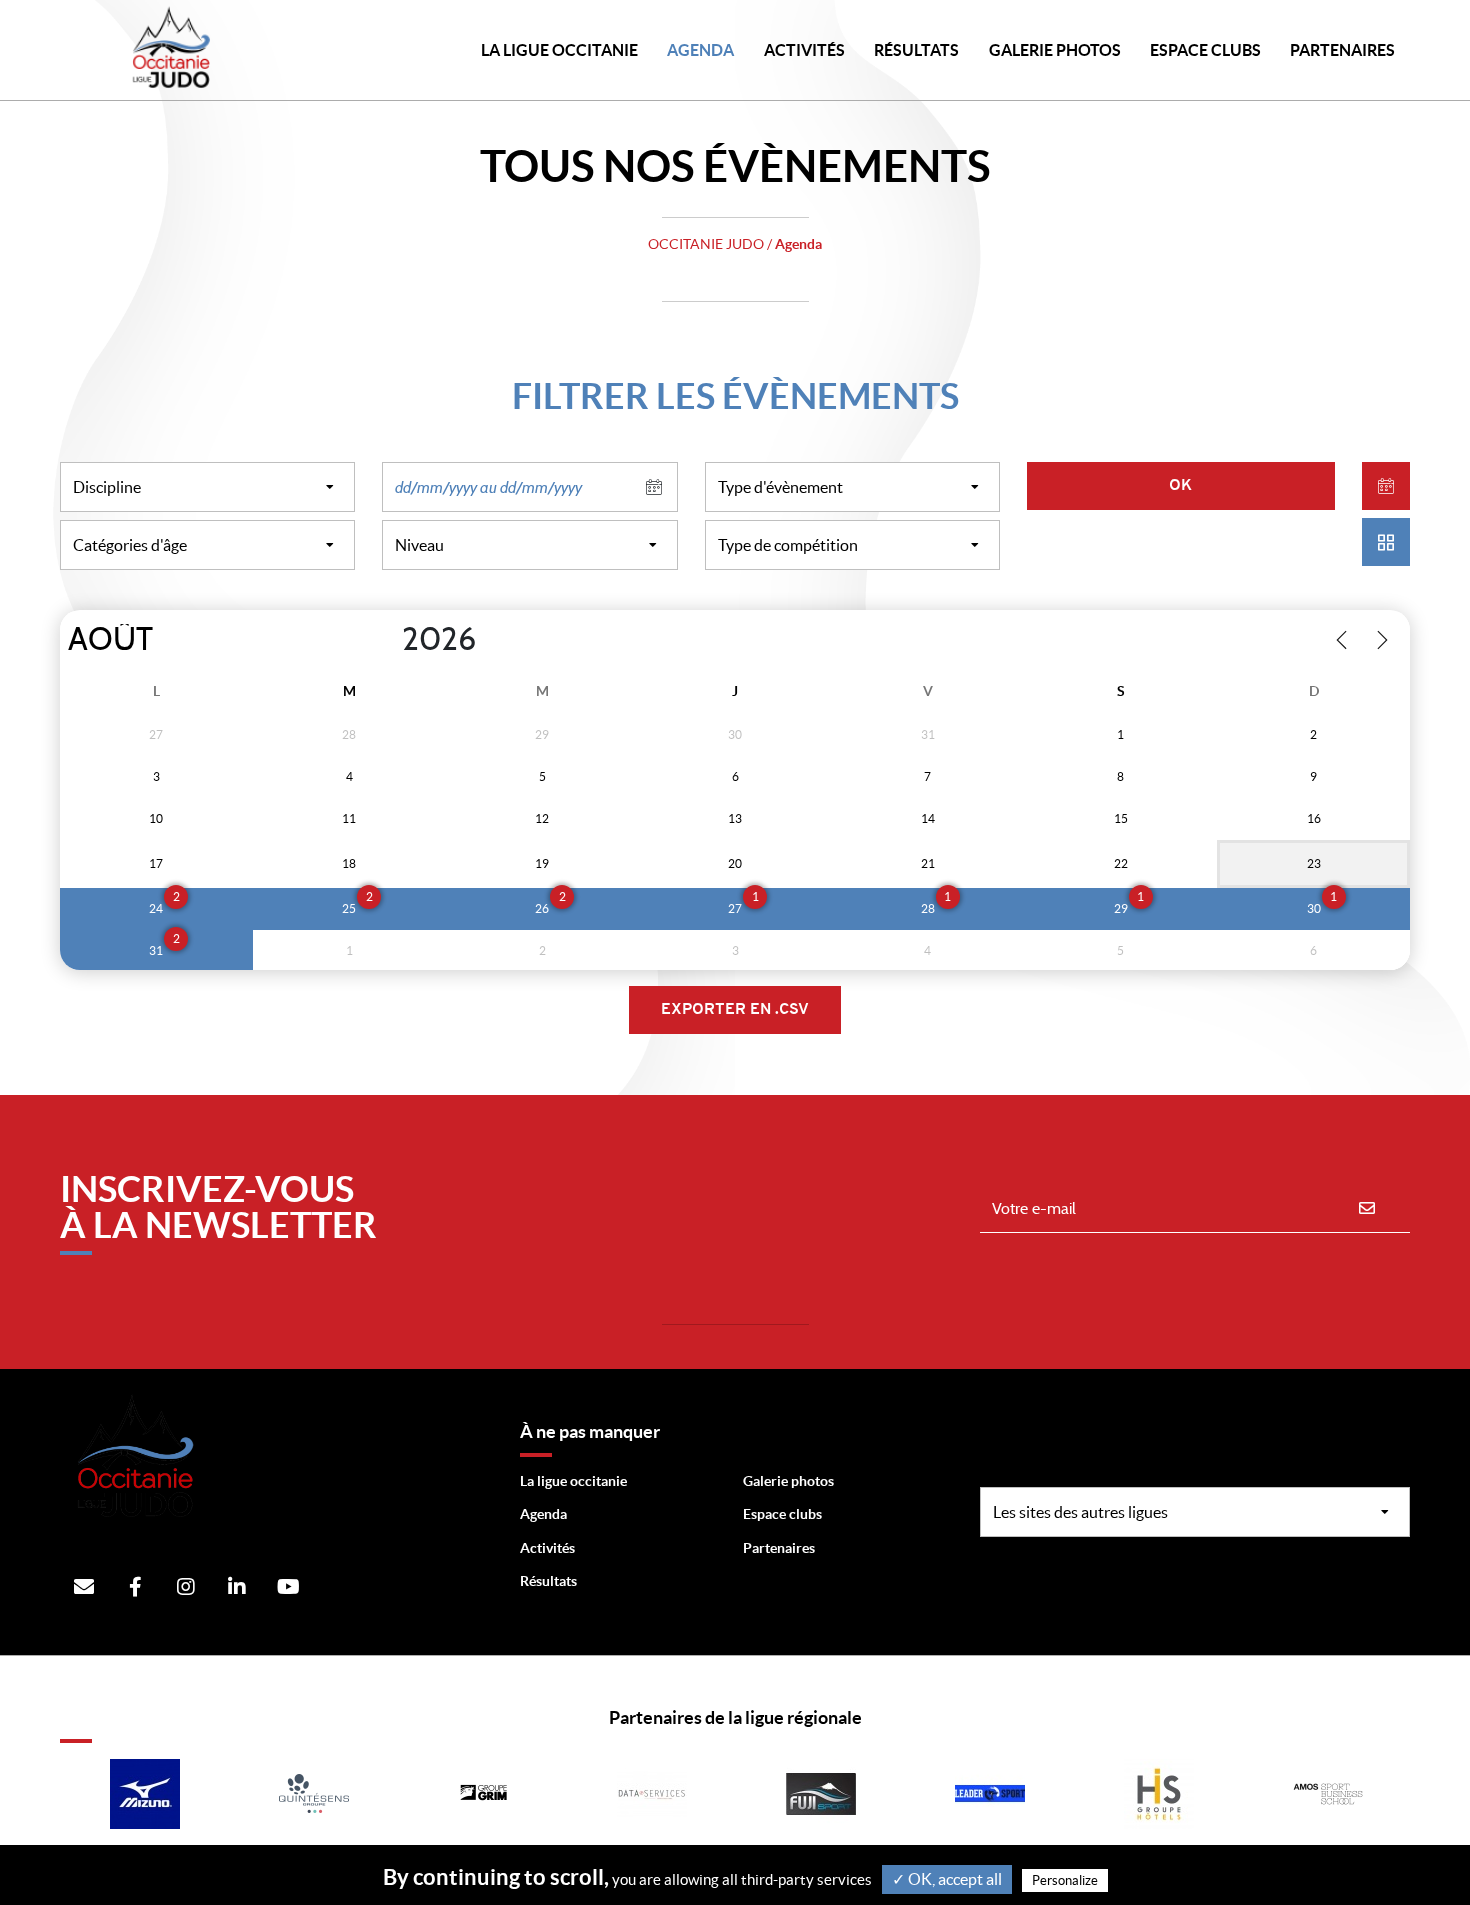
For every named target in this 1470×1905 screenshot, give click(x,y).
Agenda (700, 50)
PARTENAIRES (1342, 50)
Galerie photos (1055, 50)
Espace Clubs (1205, 50)
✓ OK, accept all (947, 1879)
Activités (804, 50)
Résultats (916, 50)
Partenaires (779, 1548)
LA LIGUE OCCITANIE (559, 50)
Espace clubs (782, 1514)
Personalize (1065, 1880)
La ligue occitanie (573, 1481)
